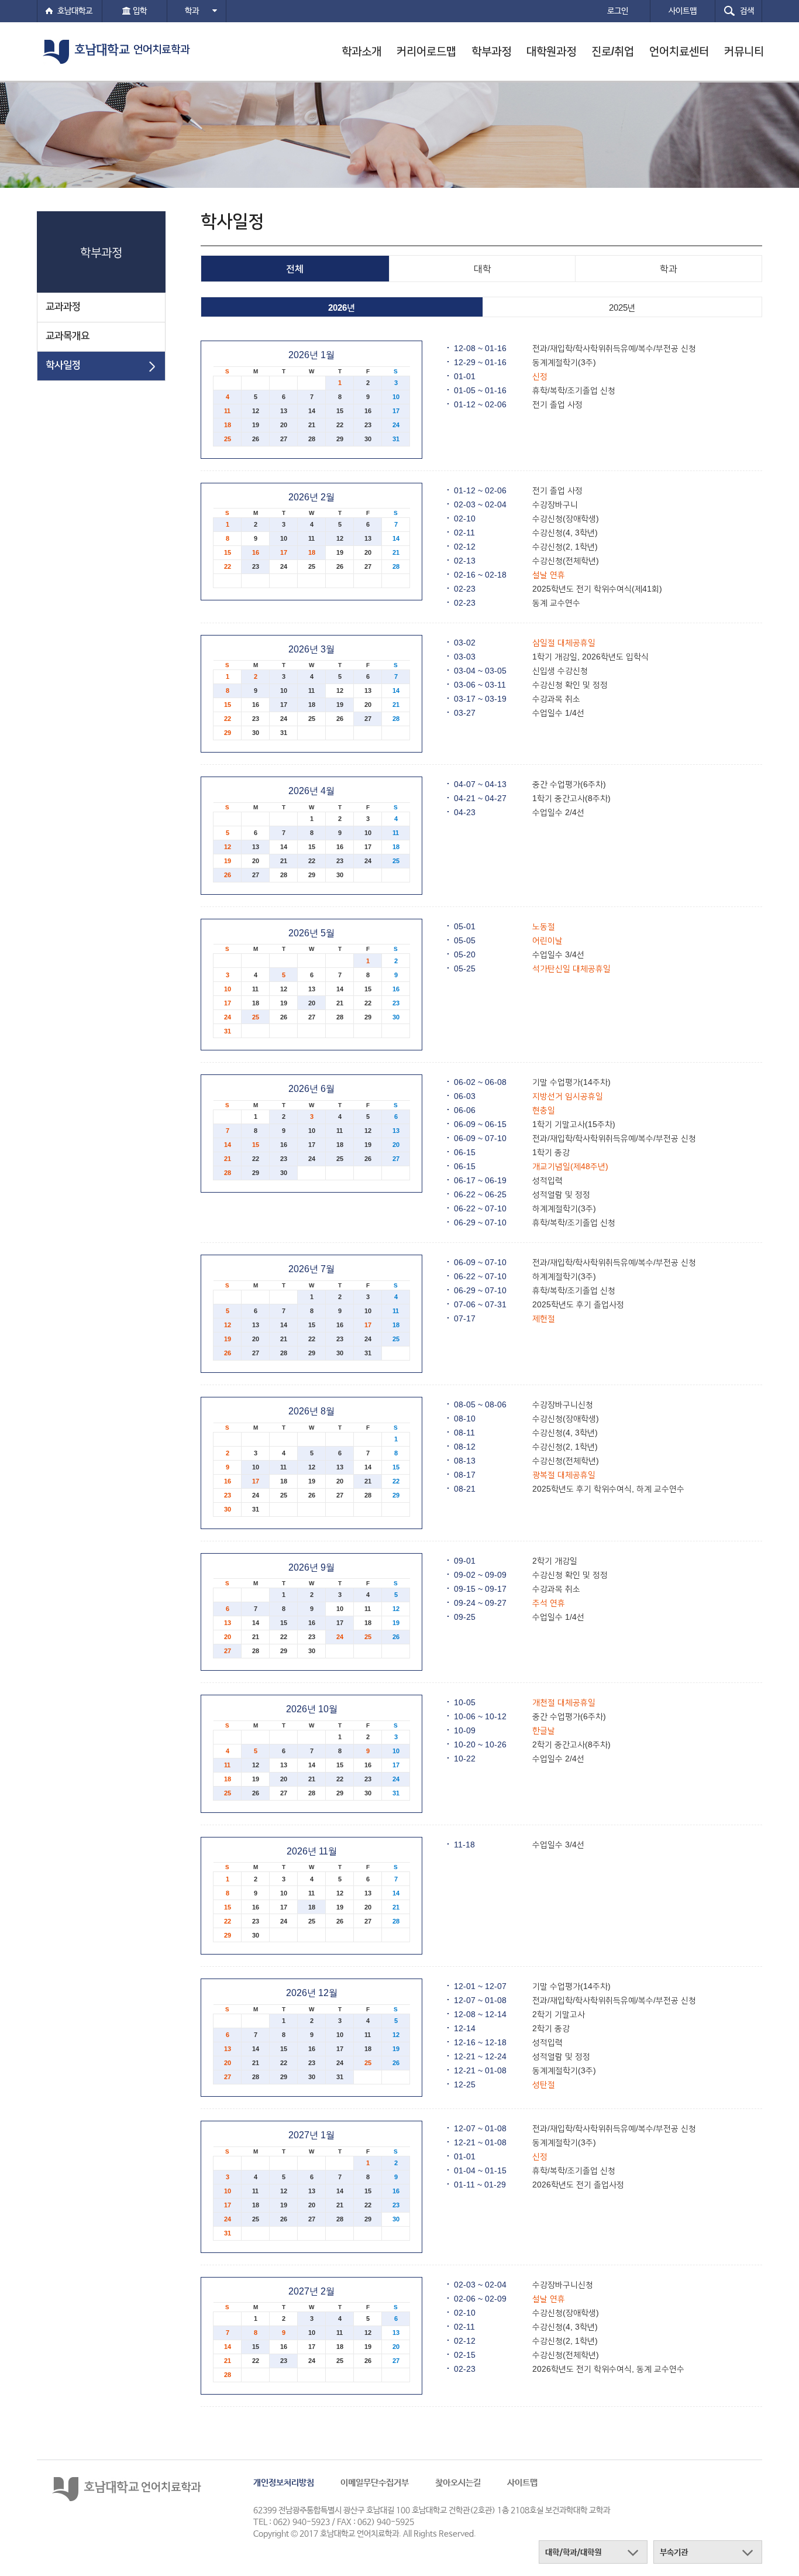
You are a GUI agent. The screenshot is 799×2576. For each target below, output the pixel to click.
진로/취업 (613, 51)
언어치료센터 (679, 51)
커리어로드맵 (426, 51)
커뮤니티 (744, 51)
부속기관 (674, 2553)
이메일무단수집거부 (375, 2483)
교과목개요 (68, 336)
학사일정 (63, 365)
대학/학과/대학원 (573, 2553)
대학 (483, 269)
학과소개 (361, 51)
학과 (193, 11)
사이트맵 (522, 2483)
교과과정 (63, 306)
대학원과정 (551, 51)
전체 (295, 269)
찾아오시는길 (458, 2483)
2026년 (342, 308)
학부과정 (491, 51)
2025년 (622, 308)
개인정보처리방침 (284, 2483)
